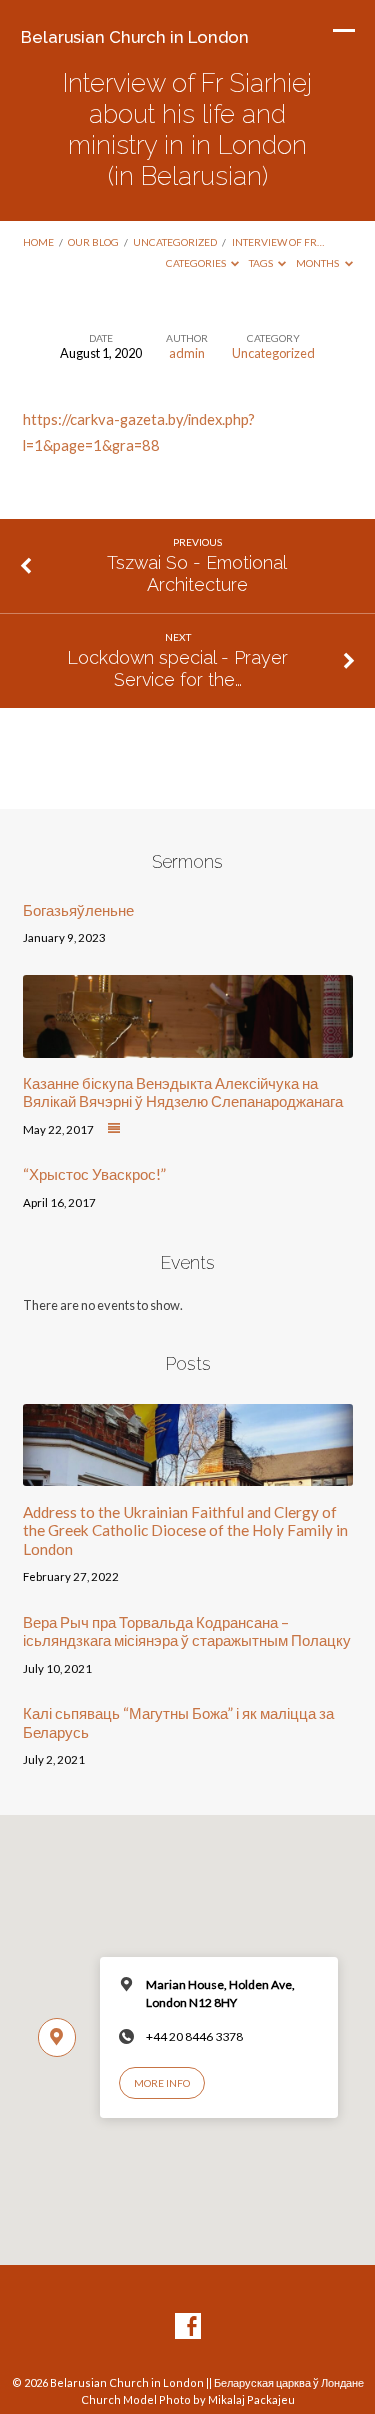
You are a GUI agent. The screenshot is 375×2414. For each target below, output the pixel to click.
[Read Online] (114, 1129)
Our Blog (93, 242)
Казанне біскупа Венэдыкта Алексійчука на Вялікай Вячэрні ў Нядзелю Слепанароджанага (183, 1092)
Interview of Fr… (278, 242)
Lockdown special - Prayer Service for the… (177, 668)
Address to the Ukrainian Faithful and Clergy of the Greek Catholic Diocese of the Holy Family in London (185, 1530)
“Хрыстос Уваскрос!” (94, 1174)
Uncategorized (175, 242)
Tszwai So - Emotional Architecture (197, 573)
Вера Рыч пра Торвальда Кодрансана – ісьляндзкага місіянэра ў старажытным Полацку (187, 1631)
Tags (262, 263)
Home (38, 242)
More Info (162, 2083)
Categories (197, 263)
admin (187, 353)
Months (318, 263)
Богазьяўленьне (78, 910)
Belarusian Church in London (135, 37)
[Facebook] (188, 2327)
